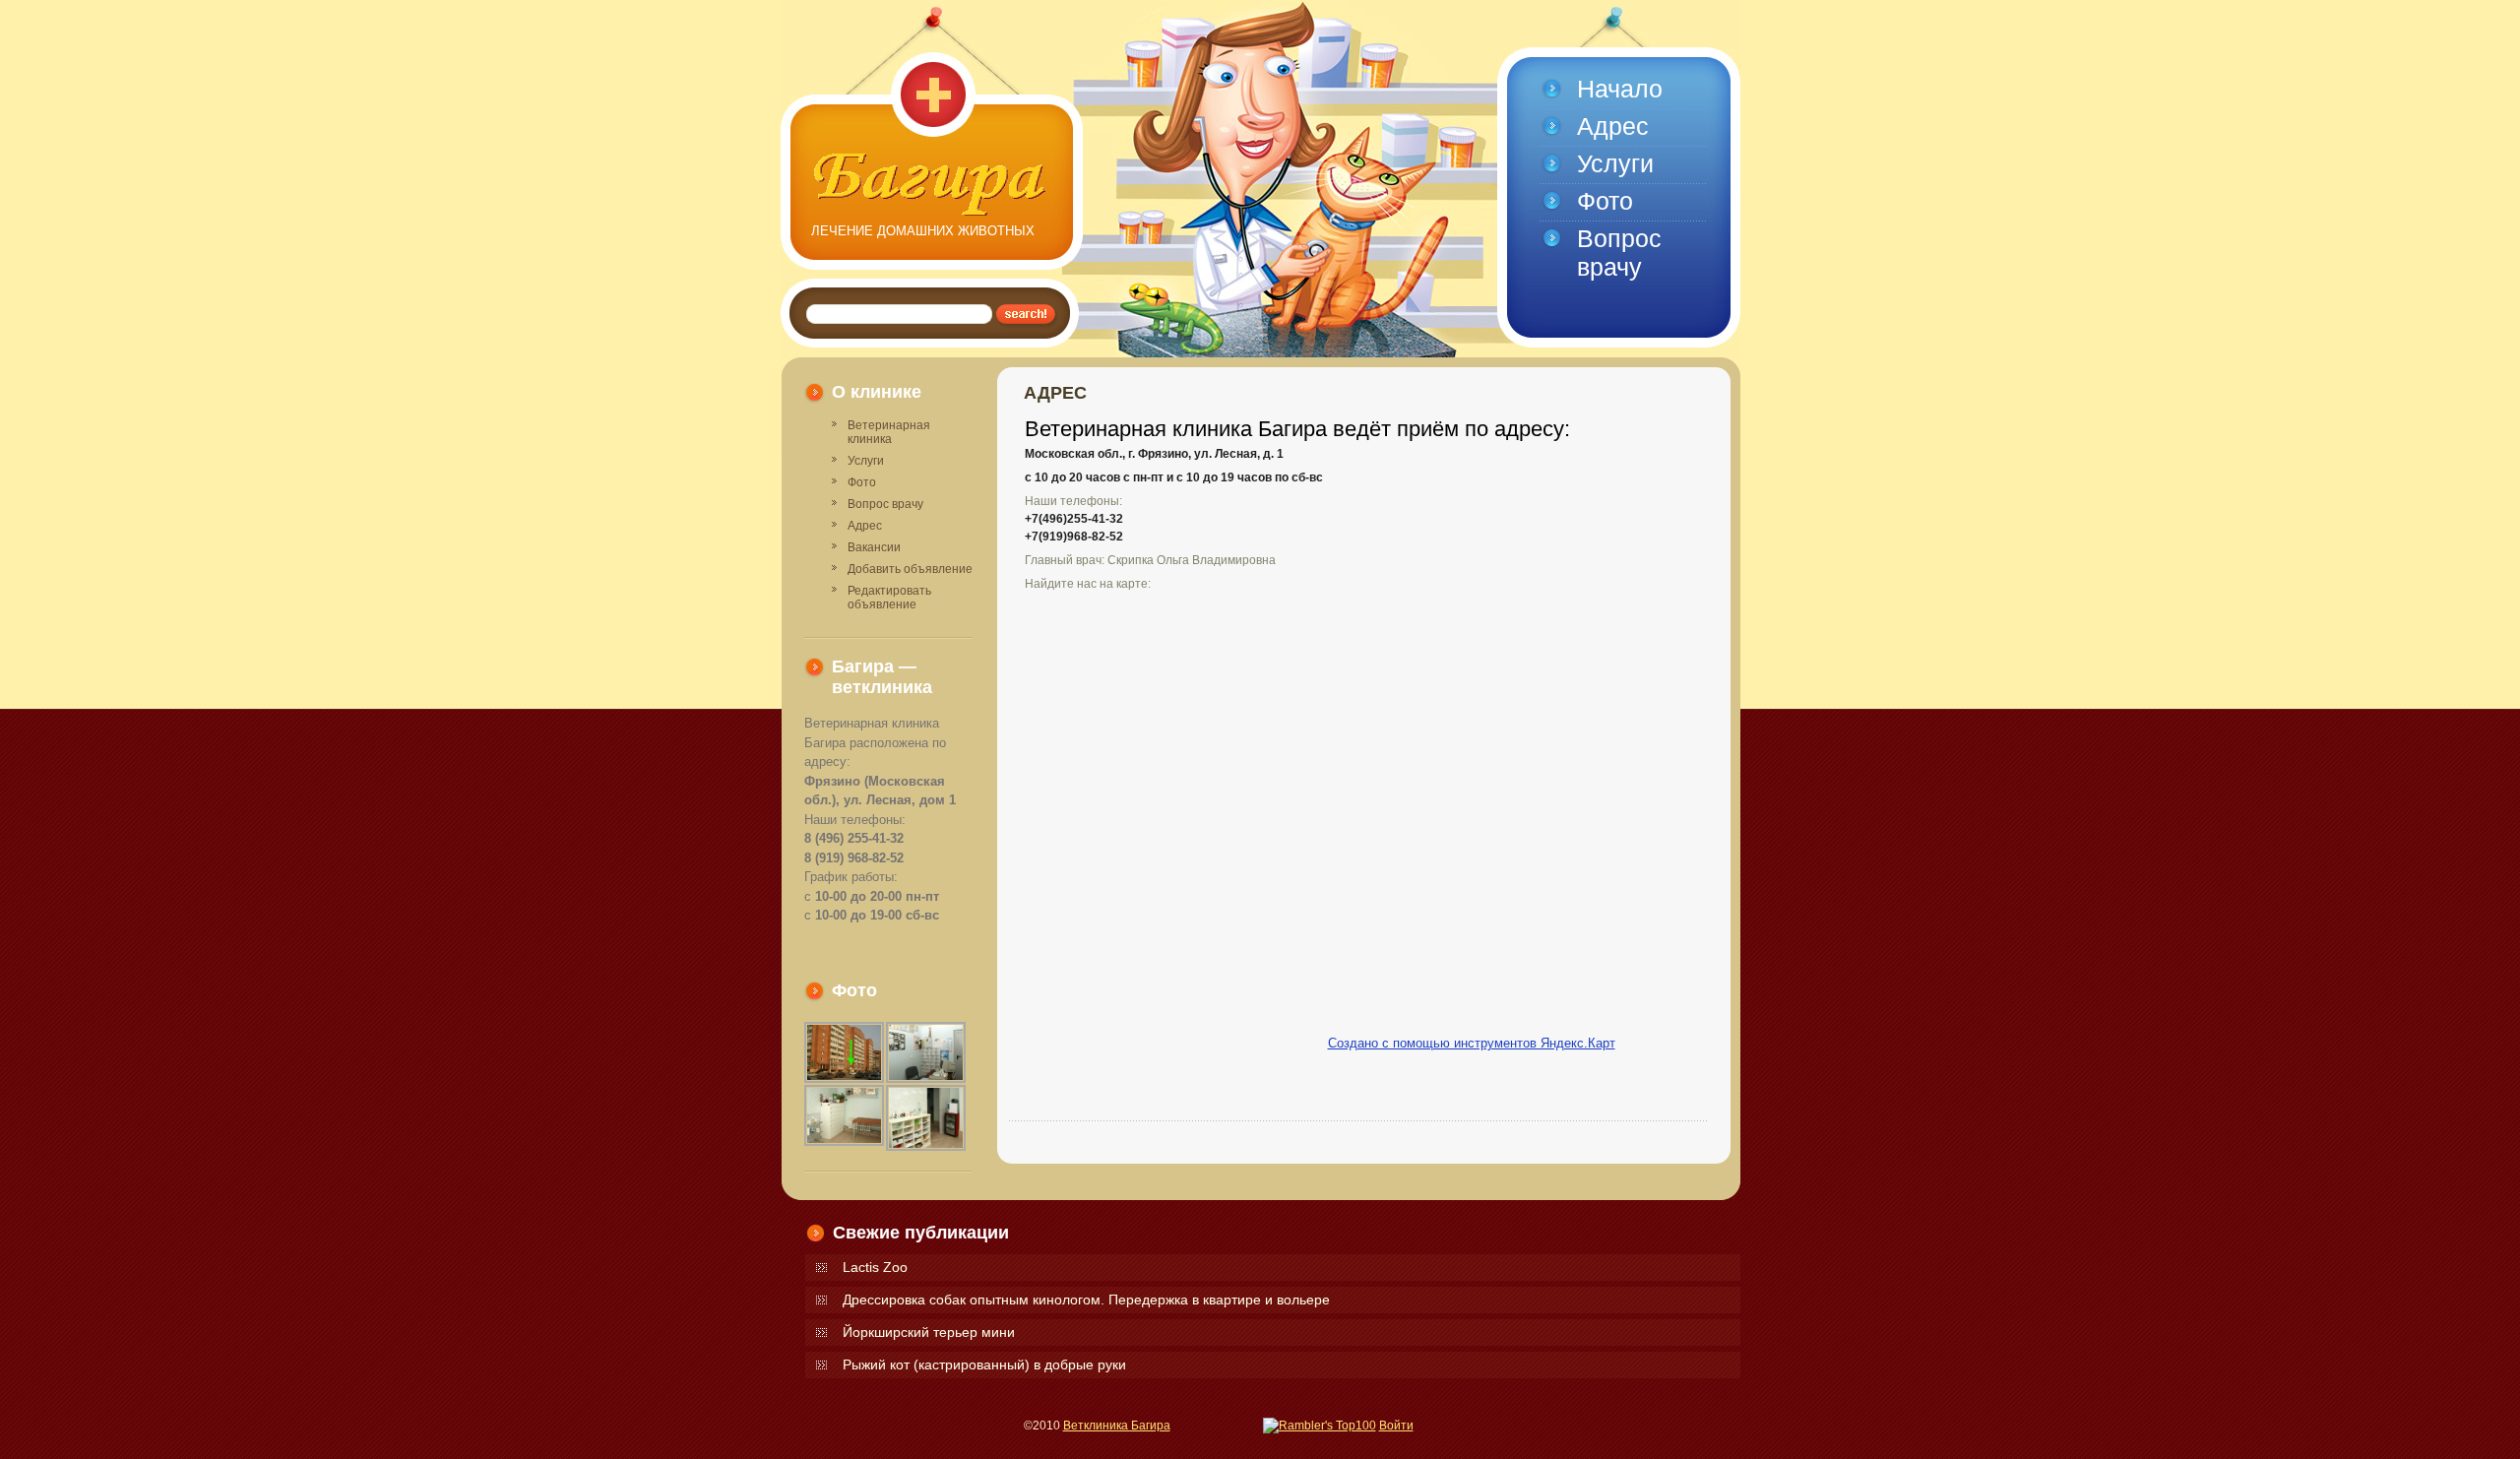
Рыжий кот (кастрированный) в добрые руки (984, 1364)
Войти (1396, 1426)
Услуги (866, 461)
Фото (862, 482)
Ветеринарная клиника (889, 432)
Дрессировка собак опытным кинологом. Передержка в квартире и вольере (1086, 1300)
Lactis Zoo (875, 1267)
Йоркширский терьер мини (929, 1332)
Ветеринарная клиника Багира (931, 185)
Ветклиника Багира (1117, 1426)
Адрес (865, 526)
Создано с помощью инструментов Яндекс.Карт (1472, 1043)
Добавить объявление (910, 569)
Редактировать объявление (889, 598)
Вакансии (874, 547)
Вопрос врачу (885, 504)
